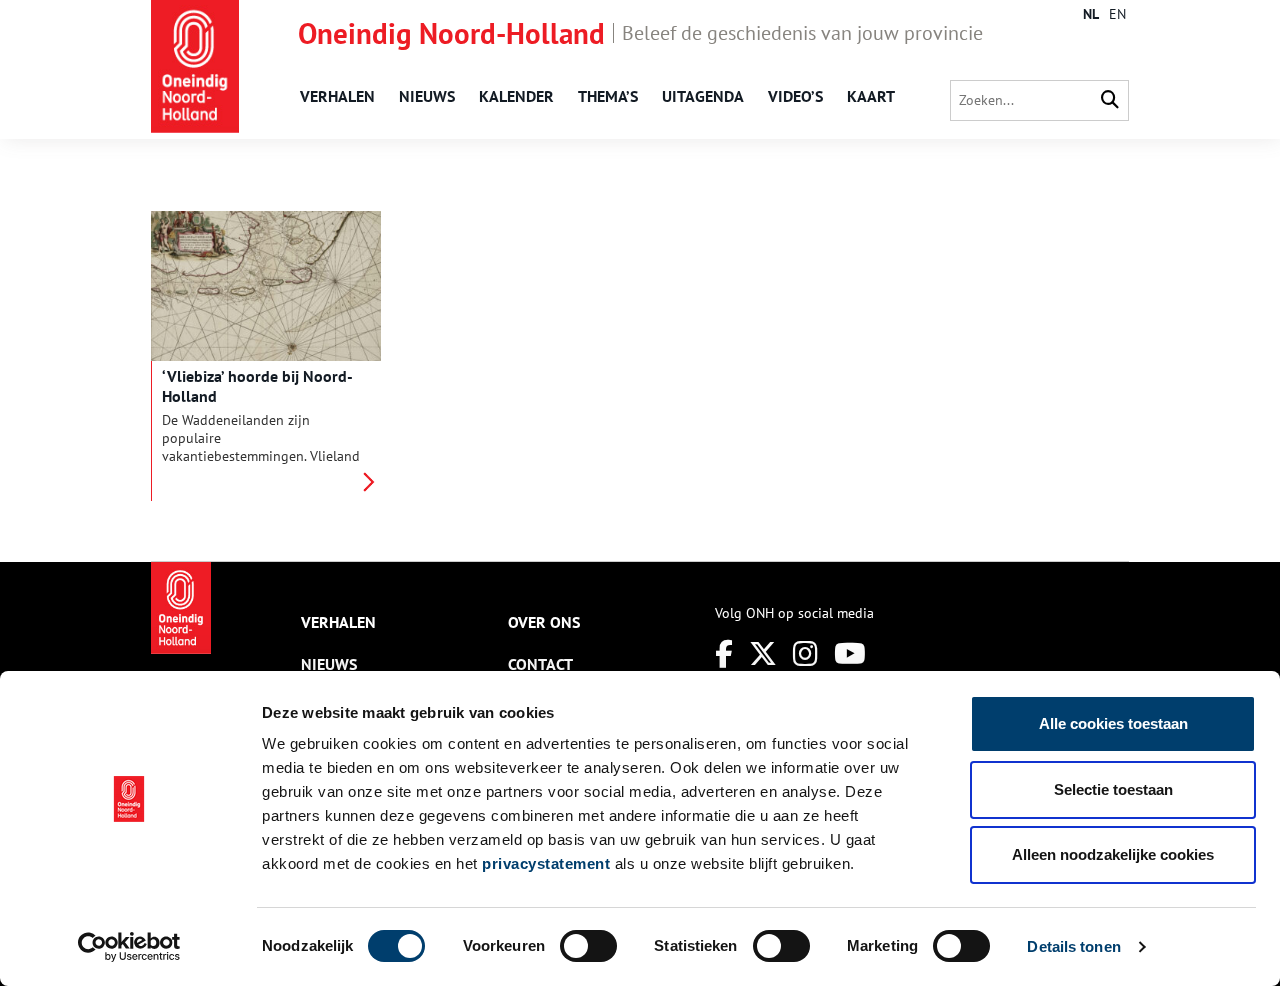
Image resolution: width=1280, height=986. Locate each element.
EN (1117, 14)
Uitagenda (703, 96)
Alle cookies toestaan (1113, 723)
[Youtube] (850, 653)
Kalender (516, 96)
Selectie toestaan (1113, 789)
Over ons (544, 622)
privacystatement (546, 863)
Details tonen (1073, 946)
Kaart (871, 96)
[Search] (1110, 100)
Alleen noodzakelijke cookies (1113, 854)
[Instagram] (805, 653)
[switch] (588, 946)
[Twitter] (763, 653)
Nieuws (427, 96)
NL (1091, 14)
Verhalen (337, 96)
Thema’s (608, 96)
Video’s (795, 96)
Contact (540, 664)
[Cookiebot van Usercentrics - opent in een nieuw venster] (129, 947)
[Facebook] (724, 653)
